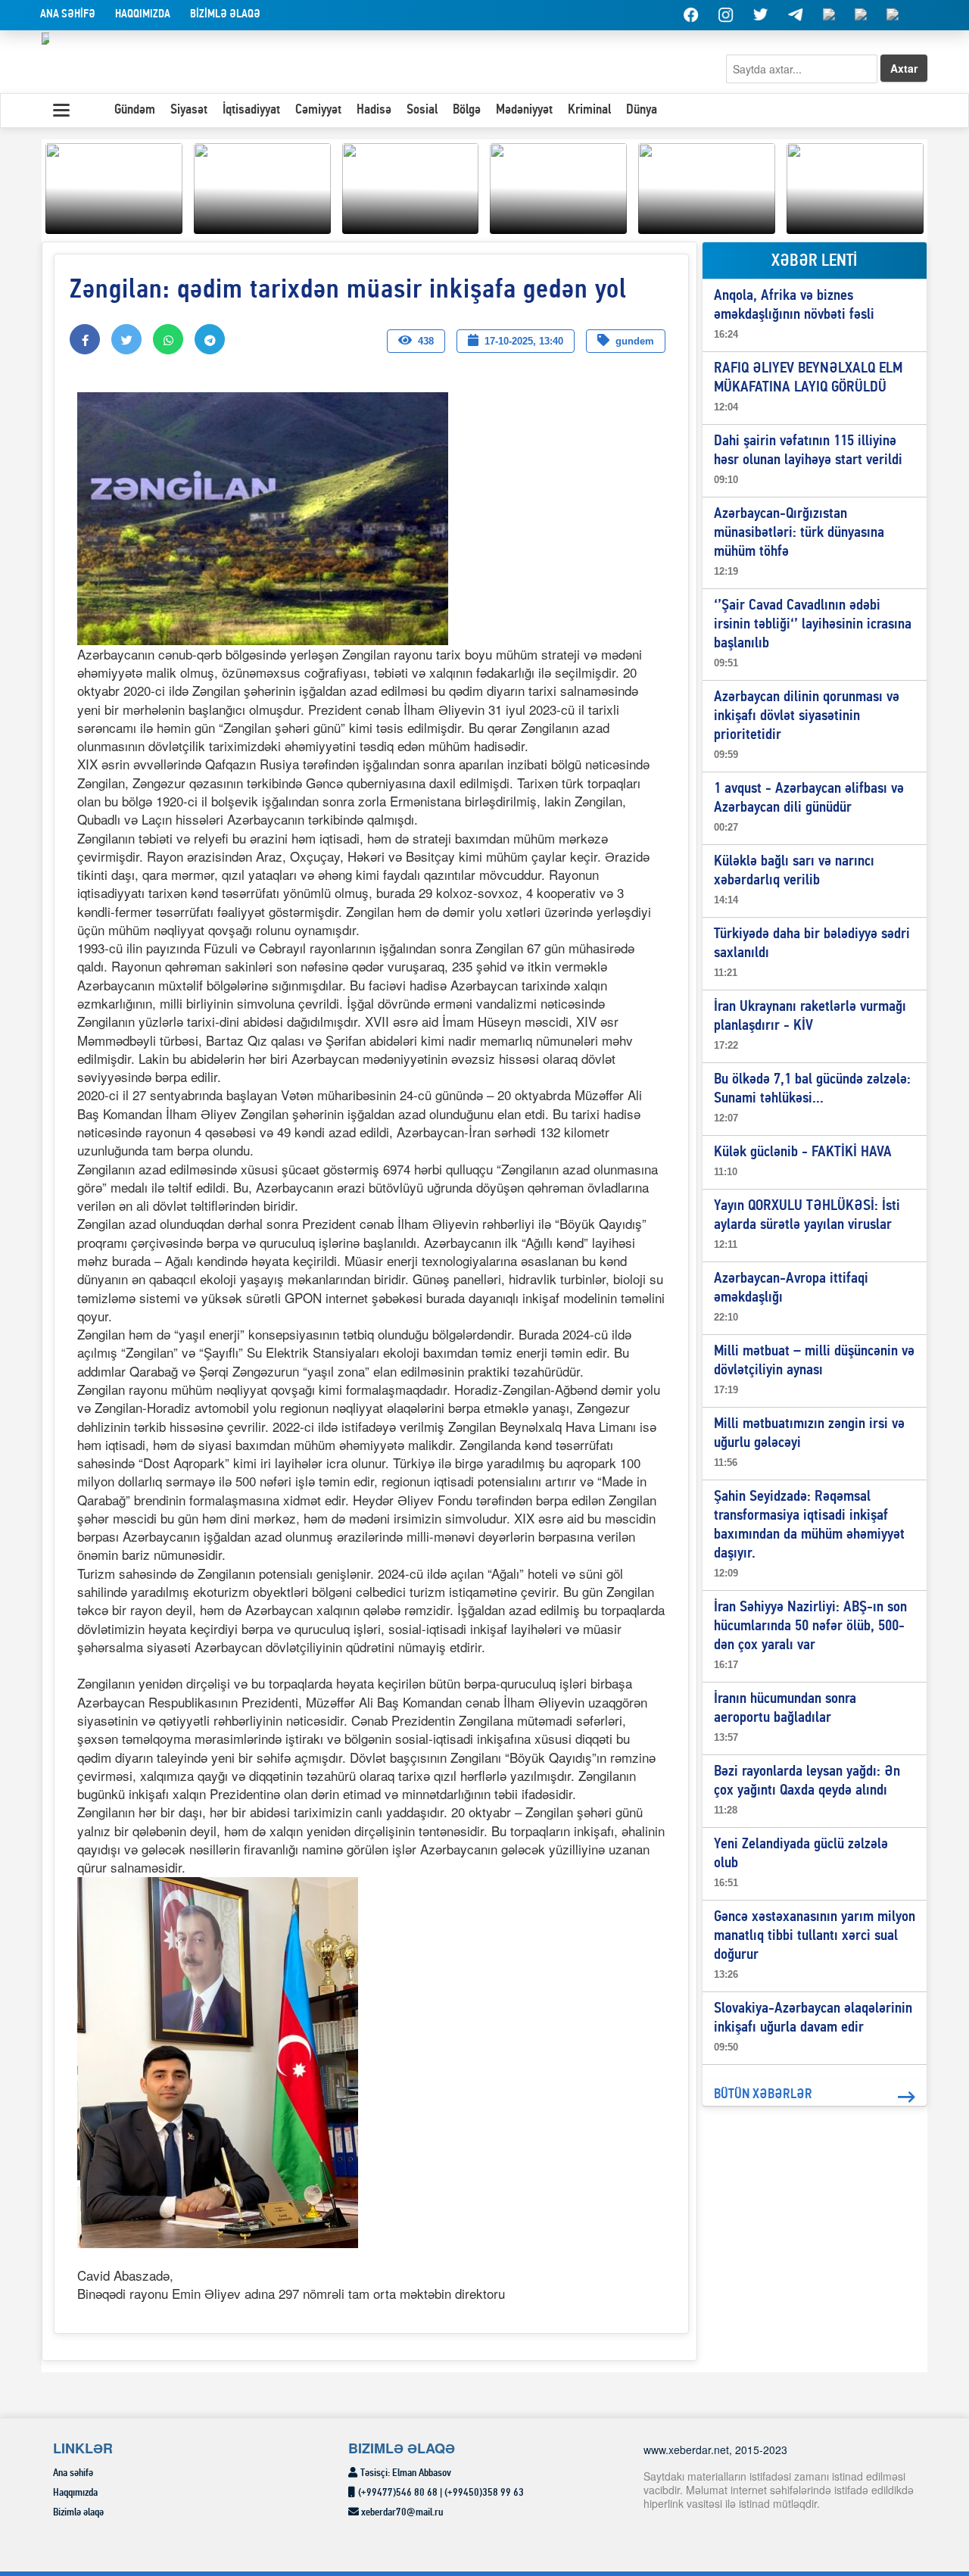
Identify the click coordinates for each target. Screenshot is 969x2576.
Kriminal (589, 110)
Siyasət (189, 110)
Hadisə (374, 110)
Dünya (642, 110)
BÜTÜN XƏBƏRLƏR (763, 2095)
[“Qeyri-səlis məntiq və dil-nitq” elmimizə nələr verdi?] (707, 186)
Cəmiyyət (318, 110)
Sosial (422, 110)
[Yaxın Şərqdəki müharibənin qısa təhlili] (114, 186)
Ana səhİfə (68, 15)
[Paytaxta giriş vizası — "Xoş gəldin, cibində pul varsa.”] (411, 186)
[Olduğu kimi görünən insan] (262, 186)
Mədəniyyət (524, 110)
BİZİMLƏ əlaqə (225, 15)
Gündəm (135, 110)
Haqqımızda (143, 15)
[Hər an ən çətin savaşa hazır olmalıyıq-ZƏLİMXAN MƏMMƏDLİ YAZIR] (558, 186)
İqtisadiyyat (251, 110)
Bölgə (467, 110)
